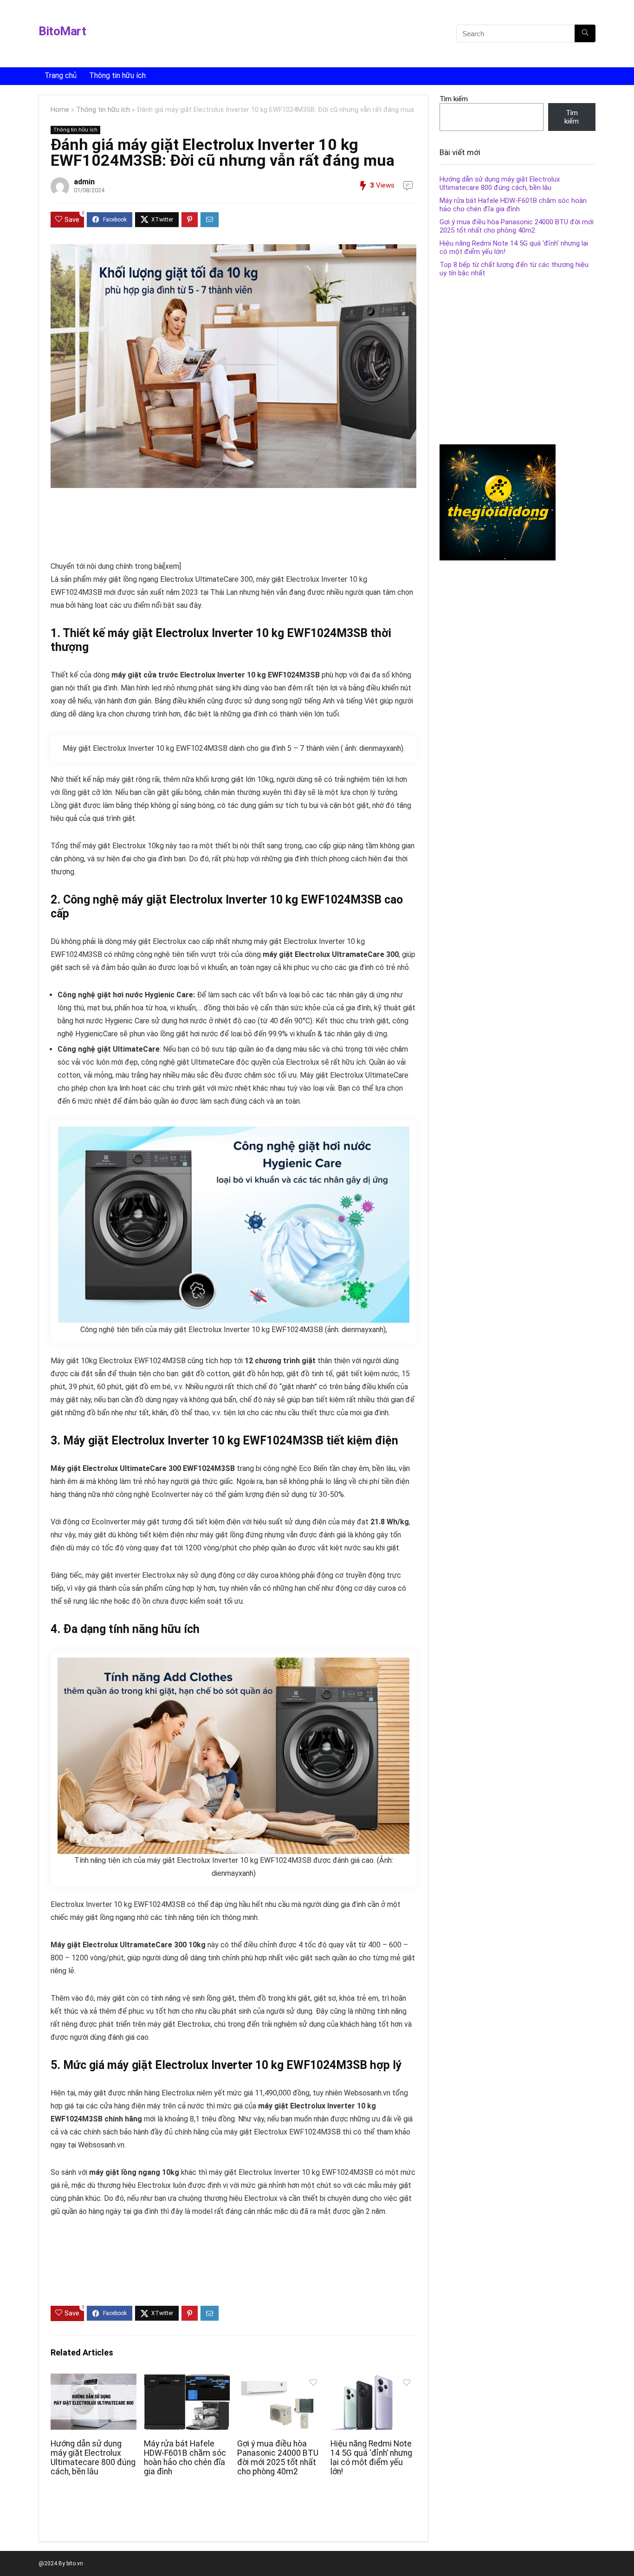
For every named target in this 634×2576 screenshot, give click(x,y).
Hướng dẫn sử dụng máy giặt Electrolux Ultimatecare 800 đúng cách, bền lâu (93, 2458)
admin (84, 182)
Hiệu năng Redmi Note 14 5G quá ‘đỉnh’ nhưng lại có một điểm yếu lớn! (371, 2458)
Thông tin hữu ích (117, 75)
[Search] (585, 33)
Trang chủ (61, 75)
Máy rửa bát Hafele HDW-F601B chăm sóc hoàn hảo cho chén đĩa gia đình (185, 2458)
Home (60, 110)
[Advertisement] (302, 35)
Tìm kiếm (454, 99)
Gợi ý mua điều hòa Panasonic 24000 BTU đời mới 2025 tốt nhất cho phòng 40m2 (278, 2458)
